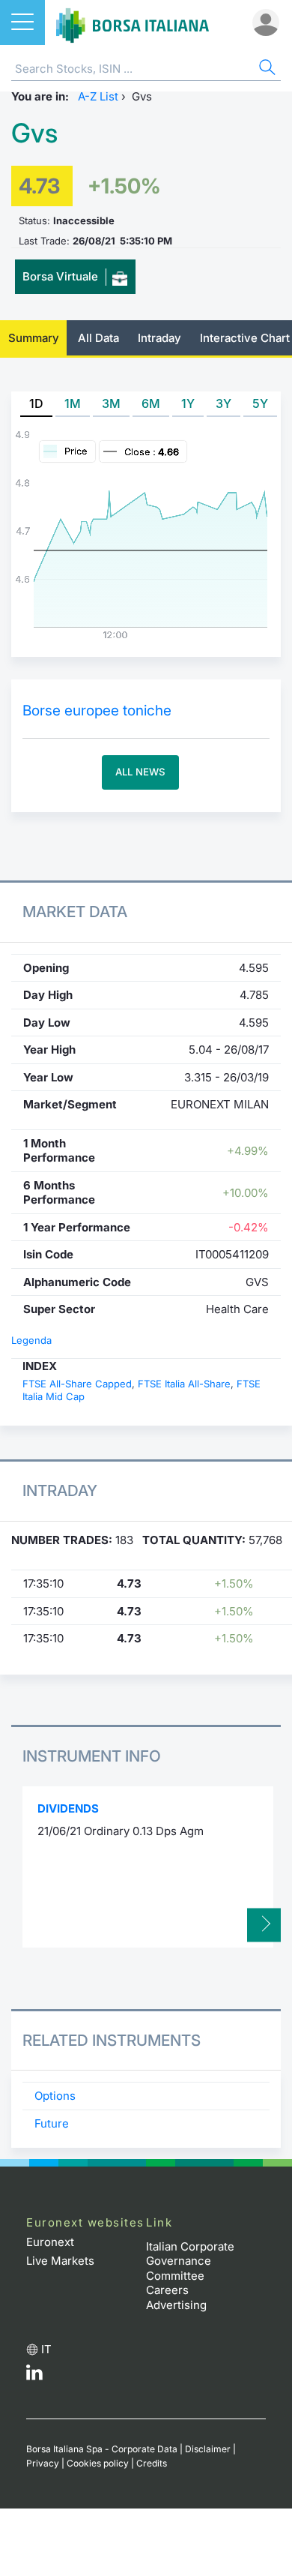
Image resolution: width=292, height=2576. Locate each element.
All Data (98, 338)
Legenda (31, 1340)
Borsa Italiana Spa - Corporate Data (102, 2449)
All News (140, 772)
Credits (152, 2463)
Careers (167, 2290)
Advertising (176, 2305)
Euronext (50, 2242)
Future (52, 2123)
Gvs (34, 133)
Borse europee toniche (97, 711)
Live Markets (60, 2261)
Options (55, 2096)
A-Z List (98, 96)
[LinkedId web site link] (34, 2376)
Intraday (159, 338)
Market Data (75, 912)
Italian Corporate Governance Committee (190, 2261)
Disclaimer (208, 2449)
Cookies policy (98, 2463)
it (46, 2349)
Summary (34, 338)
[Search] (266, 69)
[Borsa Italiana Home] (133, 22)
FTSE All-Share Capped (77, 1384)
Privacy (43, 2463)
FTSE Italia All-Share (184, 1384)
